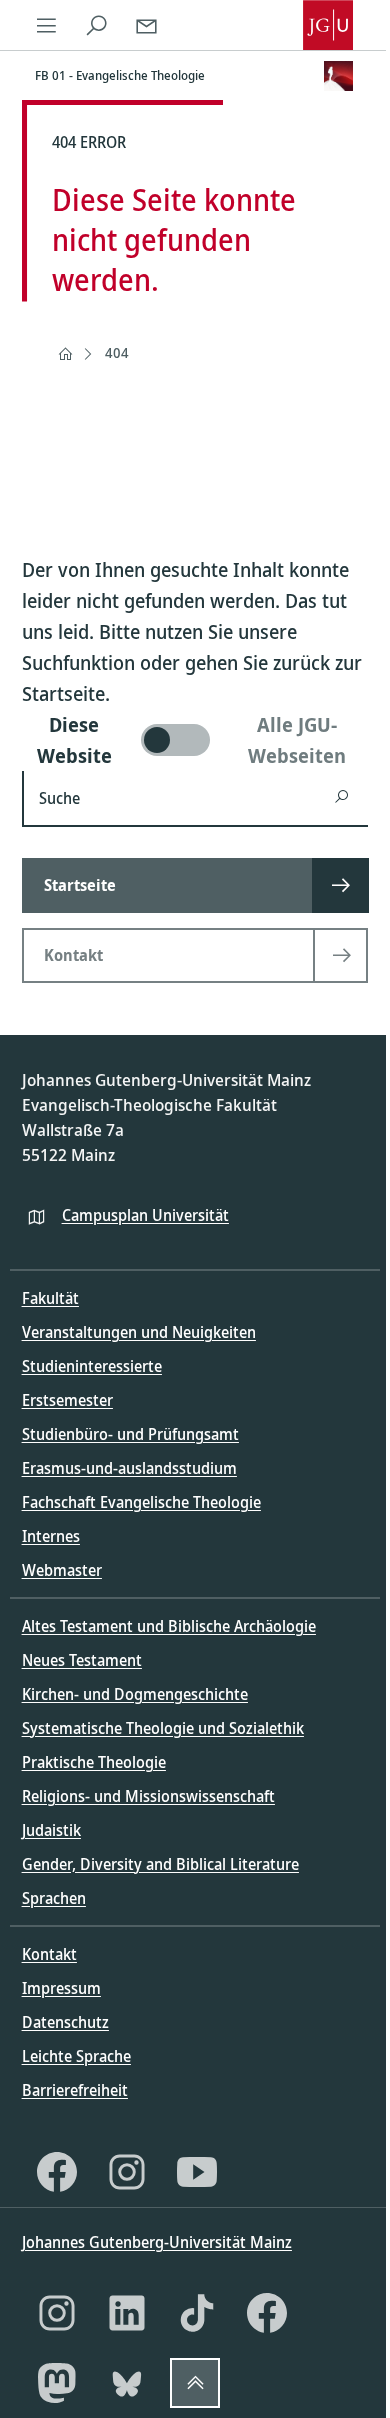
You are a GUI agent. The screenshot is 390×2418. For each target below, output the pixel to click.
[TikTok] (197, 2313)
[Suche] (97, 25)
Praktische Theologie (94, 1762)
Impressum (61, 1988)
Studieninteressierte (92, 1366)
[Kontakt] (147, 25)
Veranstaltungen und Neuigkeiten (139, 1332)
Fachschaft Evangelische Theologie (141, 1502)
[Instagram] (127, 2172)
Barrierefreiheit (75, 2090)
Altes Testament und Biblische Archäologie (169, 1626)
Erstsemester (67, 1400)
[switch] (195, 740)
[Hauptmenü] (47, 25)
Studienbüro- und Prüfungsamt (130, 1434)
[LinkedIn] (127, 2313)
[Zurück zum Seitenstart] (195, 2383)
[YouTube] (197, 2172)
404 (117, 352)
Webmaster (62, 1570)
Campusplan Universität (145, 1215)
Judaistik (51, 1830)
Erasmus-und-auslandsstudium (129, 1468)
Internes (51, 1536)
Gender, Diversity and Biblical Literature (160, 1864)
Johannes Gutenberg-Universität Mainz (157, 2242)
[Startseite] (65, 354)
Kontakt (49, 1954)
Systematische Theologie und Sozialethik (163, 1728)
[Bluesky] (127, 2383)
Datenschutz (65, 2022)
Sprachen (54, 1898)
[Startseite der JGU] (328, 25)
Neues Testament (82, 1660)
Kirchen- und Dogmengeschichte (135, 1694)
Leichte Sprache (76, 2056)
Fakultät (50, 1298)
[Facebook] (57, 2172)
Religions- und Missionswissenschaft (148, 1796)
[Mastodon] (57, 2383)
